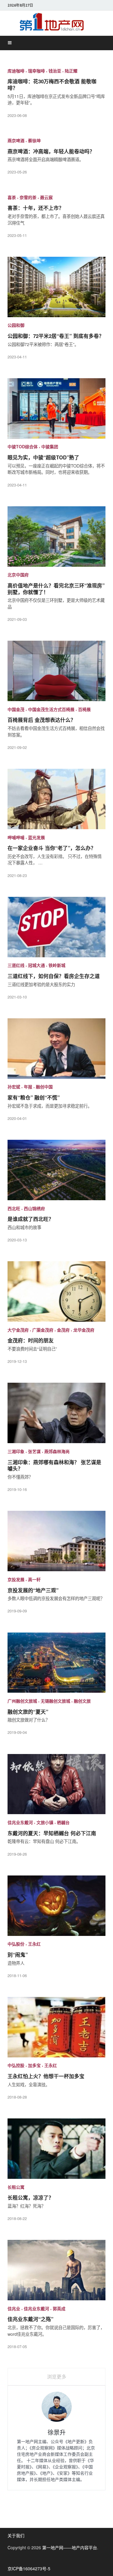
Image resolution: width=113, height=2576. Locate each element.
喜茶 (12, 197)
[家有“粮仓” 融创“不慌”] (56, 1051)
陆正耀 (71, 70)
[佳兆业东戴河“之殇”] (56, 2272)
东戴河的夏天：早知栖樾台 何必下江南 (52, 1833)
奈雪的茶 (28, 197)
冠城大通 (36, 965)
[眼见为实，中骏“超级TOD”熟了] (56, 411)
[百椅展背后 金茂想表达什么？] (56, 673)
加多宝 (34, 2065)
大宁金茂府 (18, 1329)
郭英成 (59, 2308)
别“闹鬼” (18, 1955)
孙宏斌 (14, 1087)
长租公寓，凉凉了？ (31, 2197)
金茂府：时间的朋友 (31, 1340)
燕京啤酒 (16, 140)
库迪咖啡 (16, 70)
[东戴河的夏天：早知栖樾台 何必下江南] (56, 1786)
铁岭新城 (57, 965)
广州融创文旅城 (22, 1701)
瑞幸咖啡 (36, 70)
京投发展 (16, 1579)
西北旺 (14, 1208)
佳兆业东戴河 (20, 1822)
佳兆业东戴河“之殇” (30, 2319)
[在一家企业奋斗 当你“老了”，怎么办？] (56, 801)
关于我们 (16, 2535)
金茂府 (63, 1329)
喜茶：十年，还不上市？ (36, 208)
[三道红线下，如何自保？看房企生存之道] (56, 929)
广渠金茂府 (43, 1329)
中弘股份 (16, 1944)
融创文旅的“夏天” (28, 1712)
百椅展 (84, 709)
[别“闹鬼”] (56, 1908)
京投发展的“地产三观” (33, 1590)
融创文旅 (82, 1701)
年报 (28, 1087)
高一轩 (34, 1579)
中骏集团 (50, 446)
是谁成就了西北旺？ (31, 1219)
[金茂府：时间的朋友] (56, 1294)
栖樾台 (63, 1822)
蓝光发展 (36, 837)
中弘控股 (16, 2065)
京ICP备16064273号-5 (29, 2568)
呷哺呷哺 (16, 837)
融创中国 (44, 1087)
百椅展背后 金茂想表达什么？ (42, 720)
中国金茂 (16, 709)
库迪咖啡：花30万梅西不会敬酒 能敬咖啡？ (52, 84)
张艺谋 (34, 1451)
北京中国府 (18, 575)
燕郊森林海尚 (57, 1451)
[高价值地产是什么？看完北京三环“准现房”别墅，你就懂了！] (56, 539)
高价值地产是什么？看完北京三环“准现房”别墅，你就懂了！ (56, 589)
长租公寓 (16, 2187)
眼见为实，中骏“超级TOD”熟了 (43, 457)
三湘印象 (16, 1451)
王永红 (34, 1944)
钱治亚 (55, 70)
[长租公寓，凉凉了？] (56, 2151)
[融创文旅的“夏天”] (56, 1665)
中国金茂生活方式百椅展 (51, 709)
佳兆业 (14, 2308)
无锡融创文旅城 (55, 1701)
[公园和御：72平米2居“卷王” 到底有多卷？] (56, 289)
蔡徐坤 (34, 140)
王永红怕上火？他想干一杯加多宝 (46, 2076)
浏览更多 (57, 2377)
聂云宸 (46, 197)
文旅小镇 (45, 1822)
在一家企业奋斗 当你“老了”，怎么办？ (52, 848)
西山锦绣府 (34, 1208)
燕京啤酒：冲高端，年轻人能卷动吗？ (51, 151)
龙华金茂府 (84, 1329)
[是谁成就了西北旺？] (56, 1172)
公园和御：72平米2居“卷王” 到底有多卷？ (56, 336)
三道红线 (16, 965)
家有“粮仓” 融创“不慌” (34, 1097)
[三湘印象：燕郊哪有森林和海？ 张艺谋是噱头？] (56, 1415)
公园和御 (16, 325)
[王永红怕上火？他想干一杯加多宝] (56, 2029)
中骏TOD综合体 (23, 446)
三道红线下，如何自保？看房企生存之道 (54, 976)
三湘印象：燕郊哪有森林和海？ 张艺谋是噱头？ (54, 1465)
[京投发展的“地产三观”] (56, 1543)
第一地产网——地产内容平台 (70, 2547)
